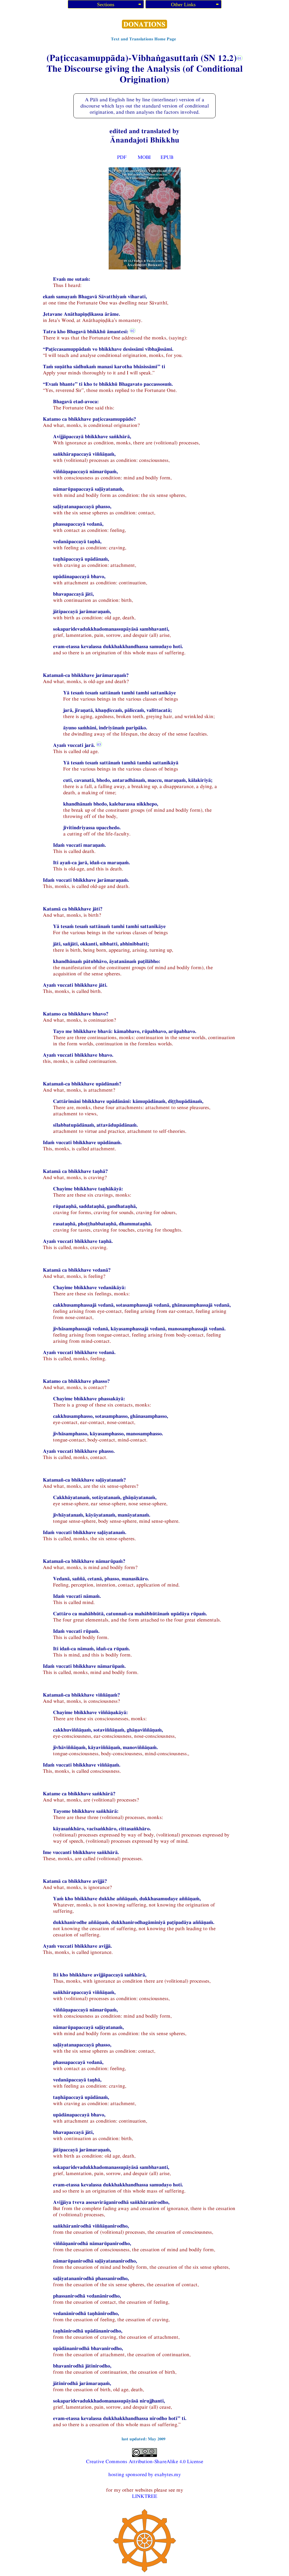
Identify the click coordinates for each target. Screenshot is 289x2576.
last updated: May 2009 (144, 2439)
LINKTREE (145, 2496)
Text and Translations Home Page (144, 39)
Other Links (183, 5)
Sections (106, 5)
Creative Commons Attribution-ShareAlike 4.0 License (145, 2461)
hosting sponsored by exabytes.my (145, 2474)
